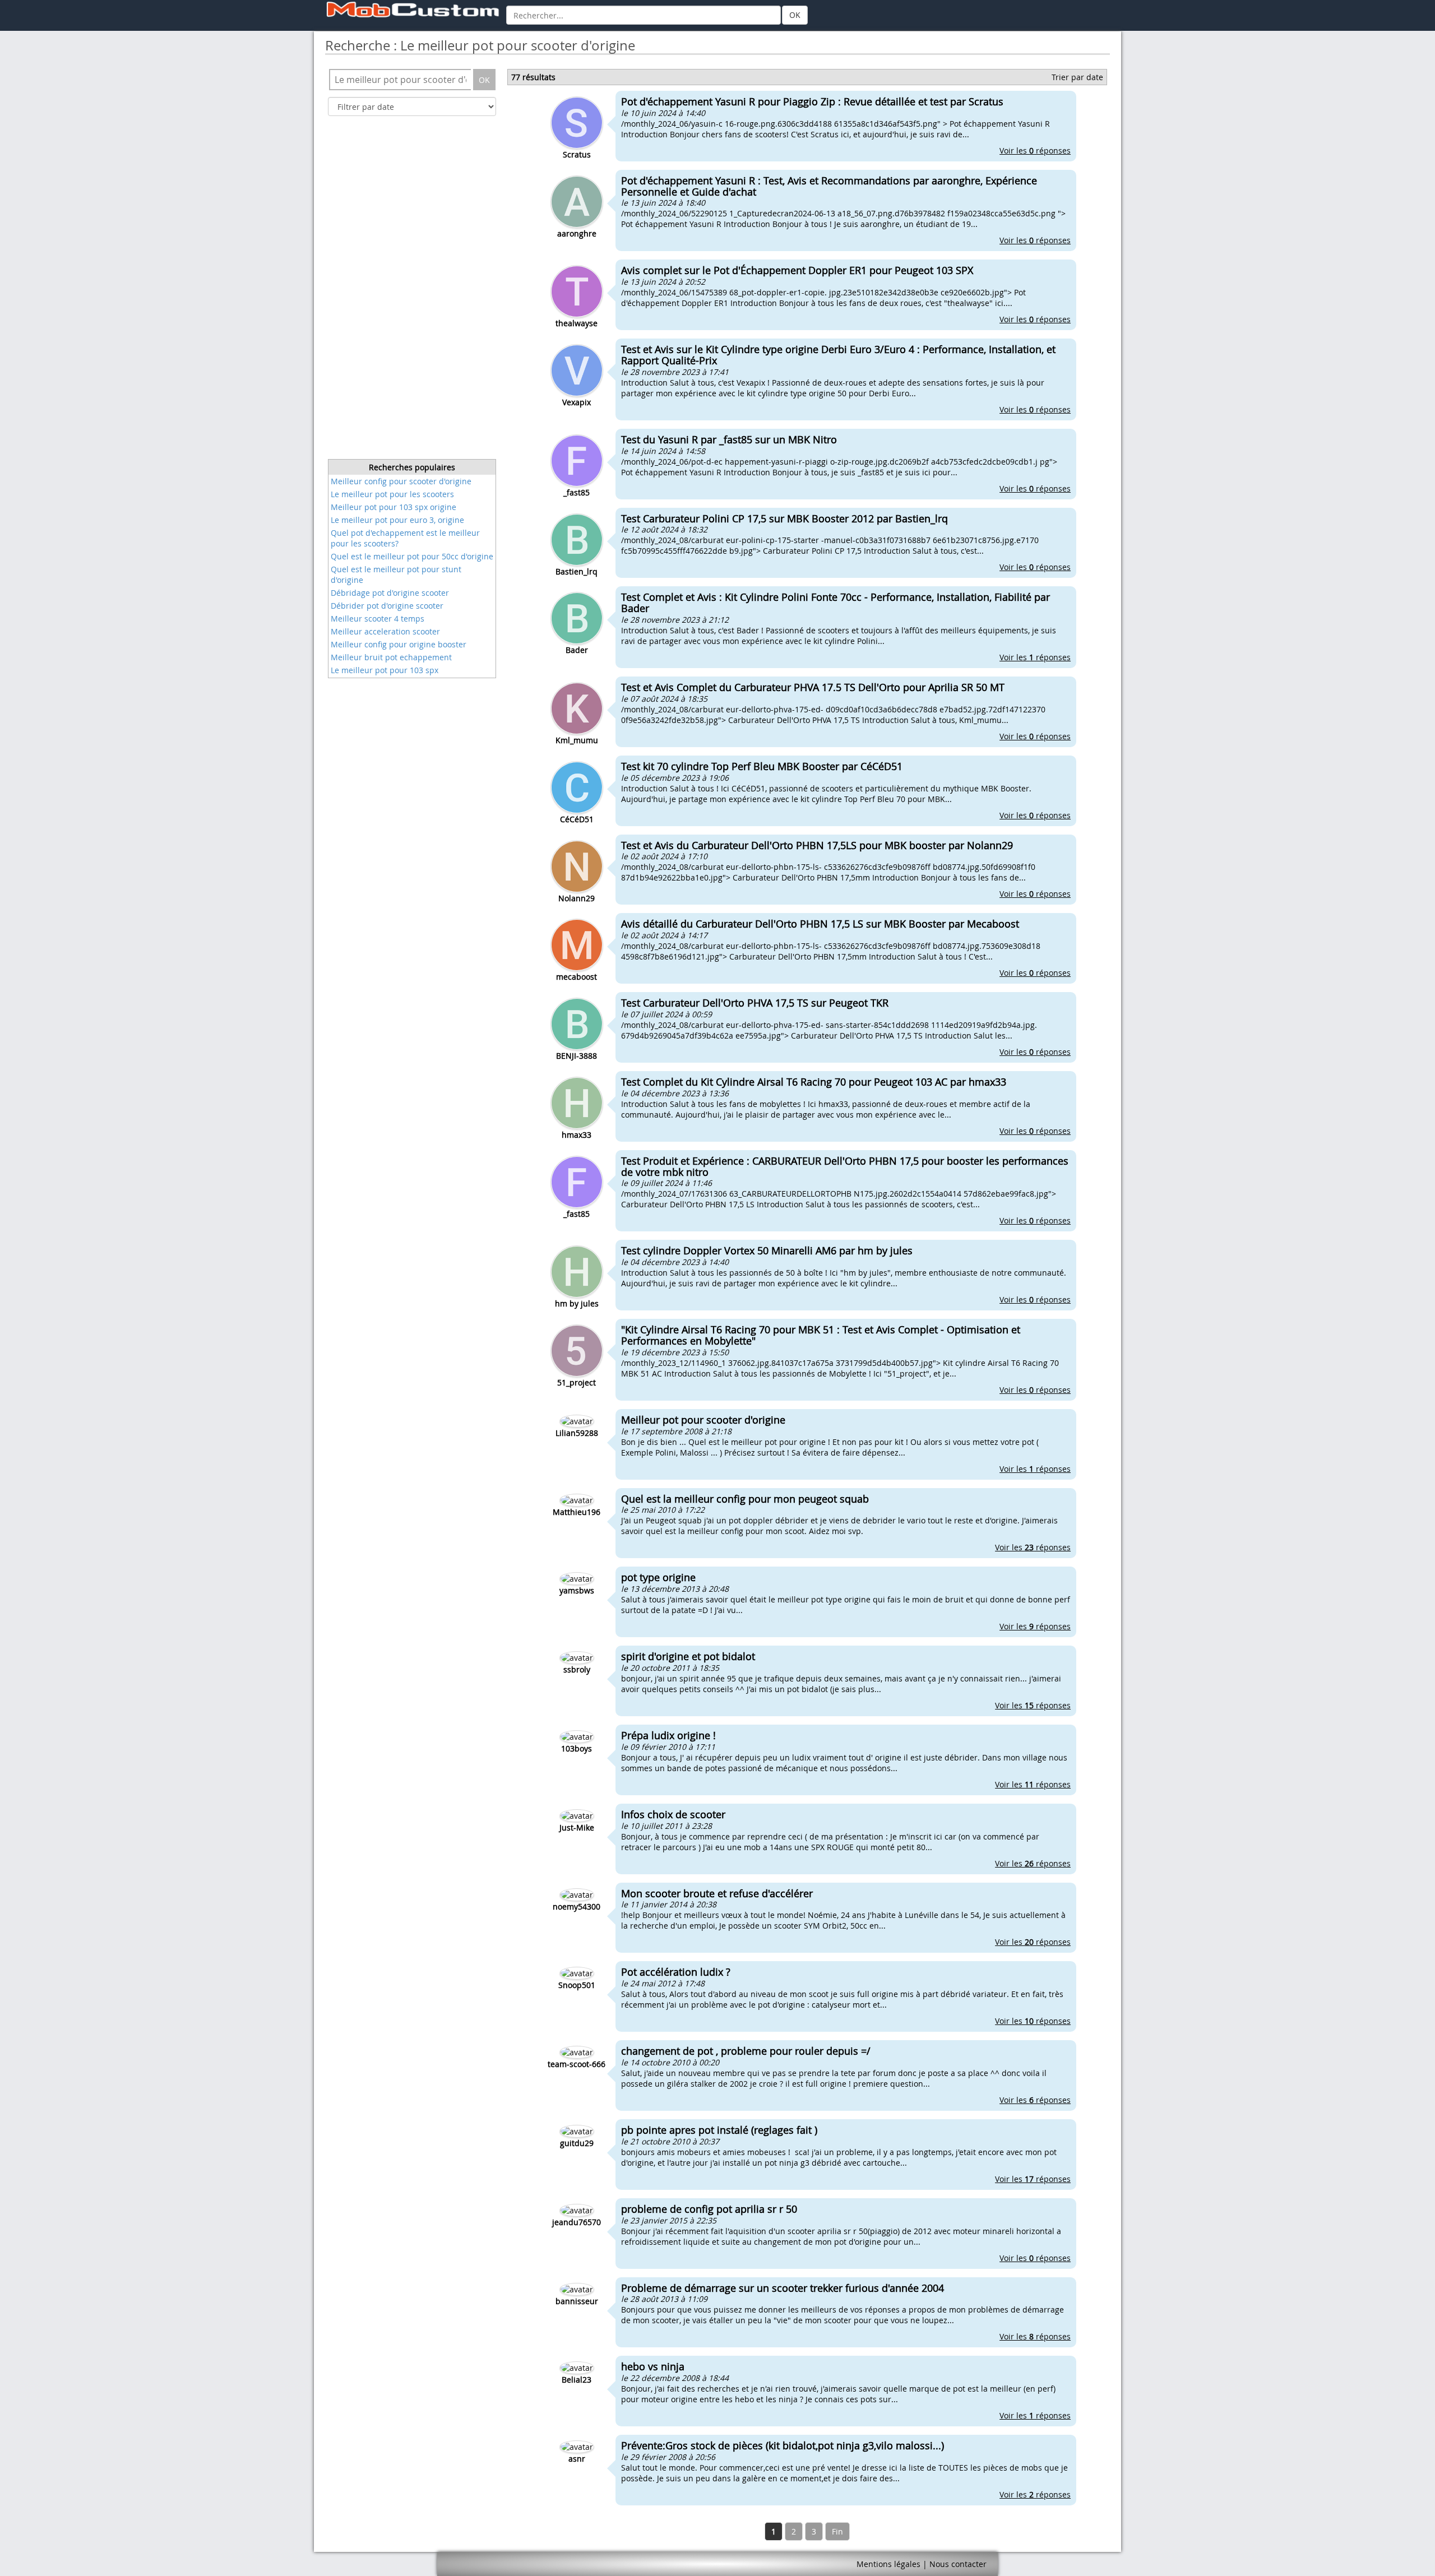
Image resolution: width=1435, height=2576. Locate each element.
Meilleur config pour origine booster (399, 644)
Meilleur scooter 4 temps (378, 618)
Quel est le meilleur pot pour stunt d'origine (396, 574)
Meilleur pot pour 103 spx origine (394, 507)
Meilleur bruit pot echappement (391, 657)
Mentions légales (888, 2564)
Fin (837, 2531)
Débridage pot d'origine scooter (390, 593)
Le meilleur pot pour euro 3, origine (397, 520)
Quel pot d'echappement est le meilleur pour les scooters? (405, 538)
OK (795, 15)
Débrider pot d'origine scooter (387, 606)
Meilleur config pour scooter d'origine (401, 481)
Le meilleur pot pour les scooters (392, 494)
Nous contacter (958, 2564)
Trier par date (1077, 77)
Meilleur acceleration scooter (385, 631)
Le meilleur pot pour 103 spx (385, 670)
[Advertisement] (412, 291)
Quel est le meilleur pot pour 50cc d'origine (412, 556)
